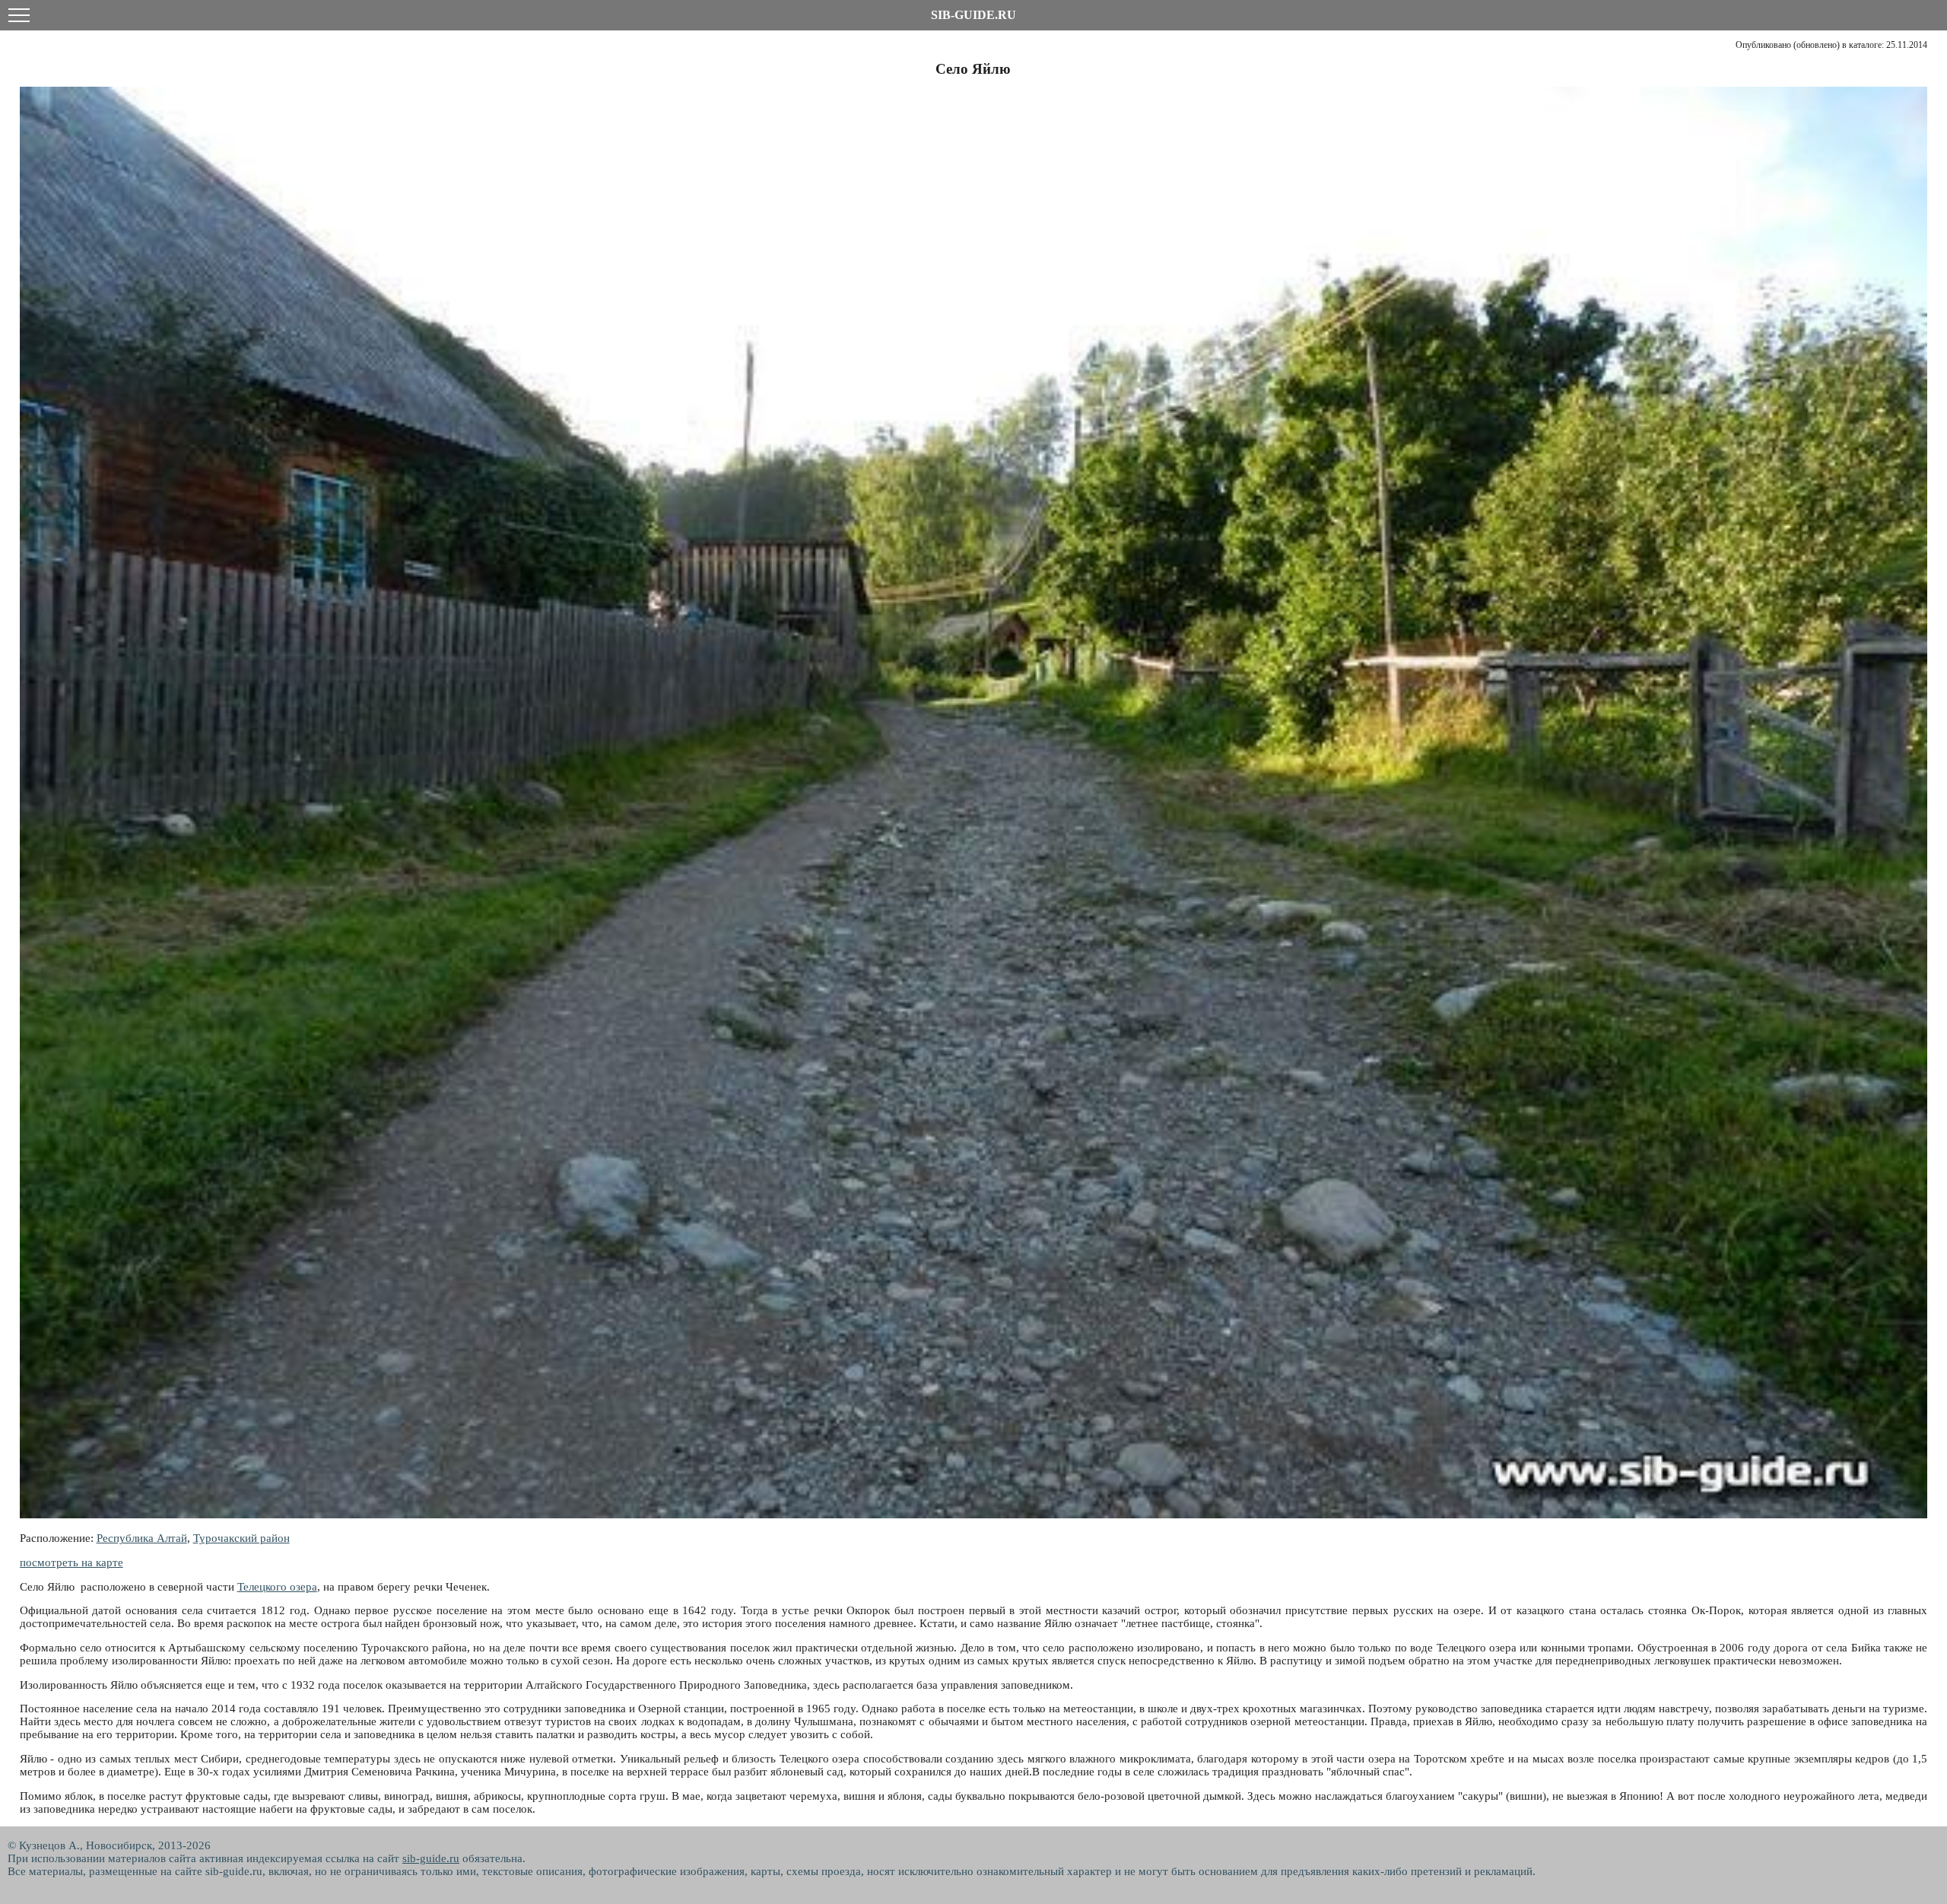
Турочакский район (241, 1538)
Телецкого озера (277, 1587)
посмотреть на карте (71, 1562)
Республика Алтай (142, 1538)
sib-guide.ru (431, 1858)
